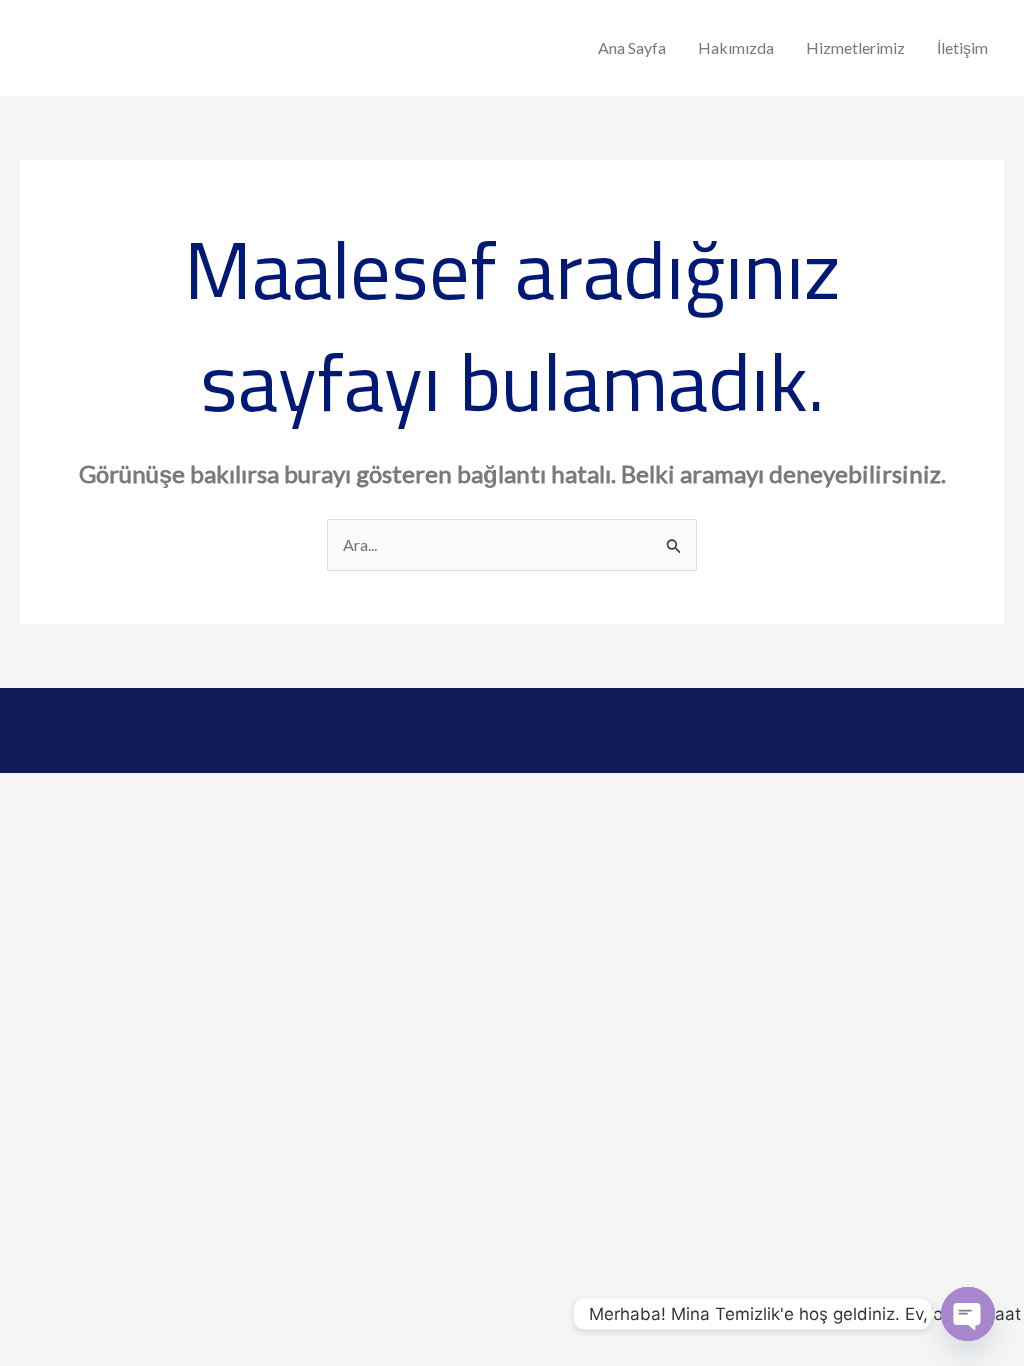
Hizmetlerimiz (855, 47)
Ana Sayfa (632, 47)
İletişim (962, 47)
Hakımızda (736, 47)
